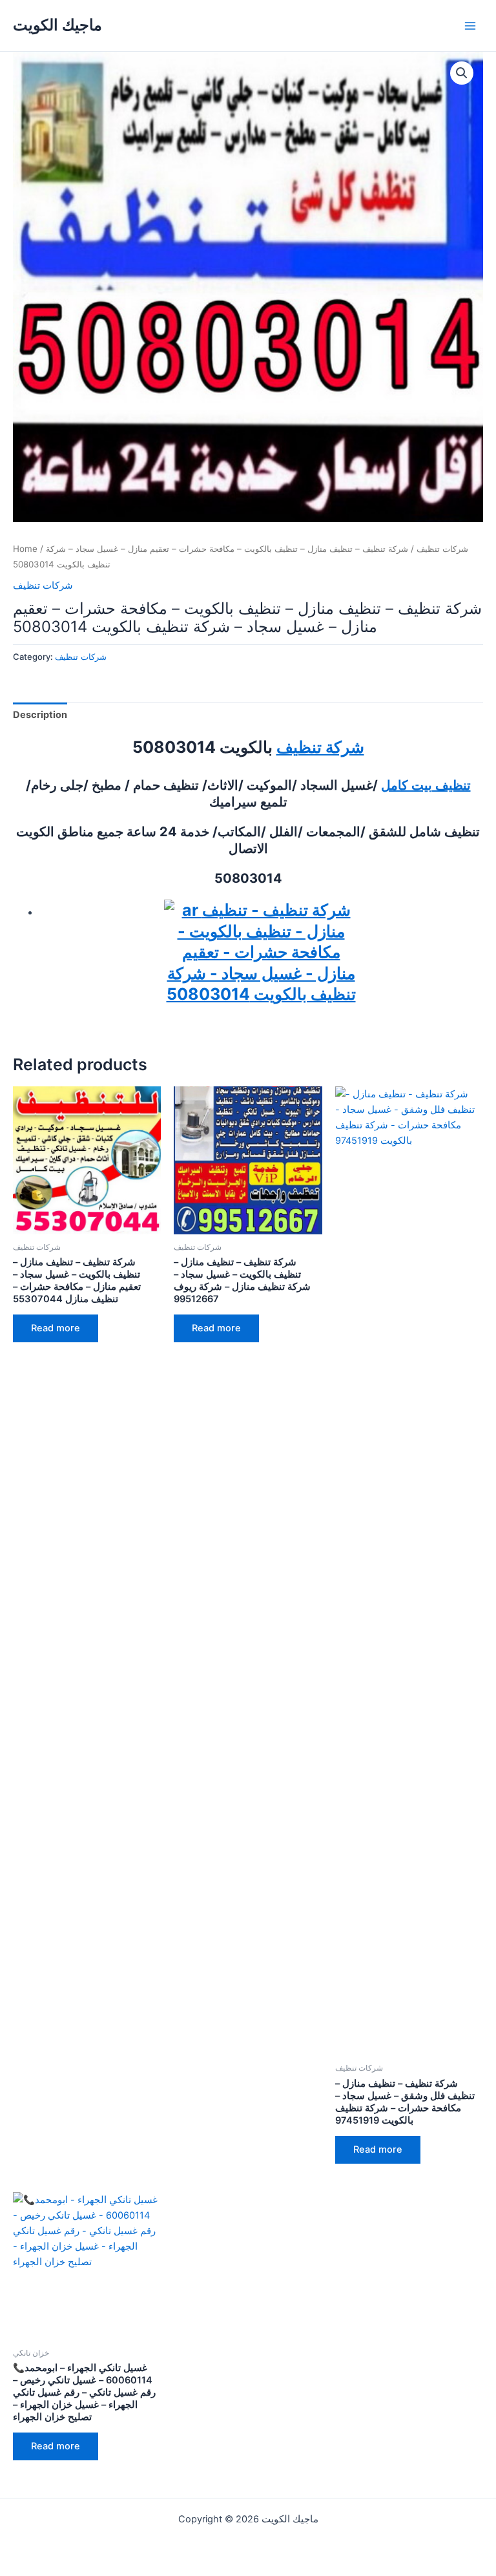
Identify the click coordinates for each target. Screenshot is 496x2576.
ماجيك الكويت (57, 25)
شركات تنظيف (442, 549)
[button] (462, 73)
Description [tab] (40, 715)
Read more (56, 1328)
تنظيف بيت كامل (426, 785)
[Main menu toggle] (470, 25)
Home (25, 549)
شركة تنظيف (320, 747)
